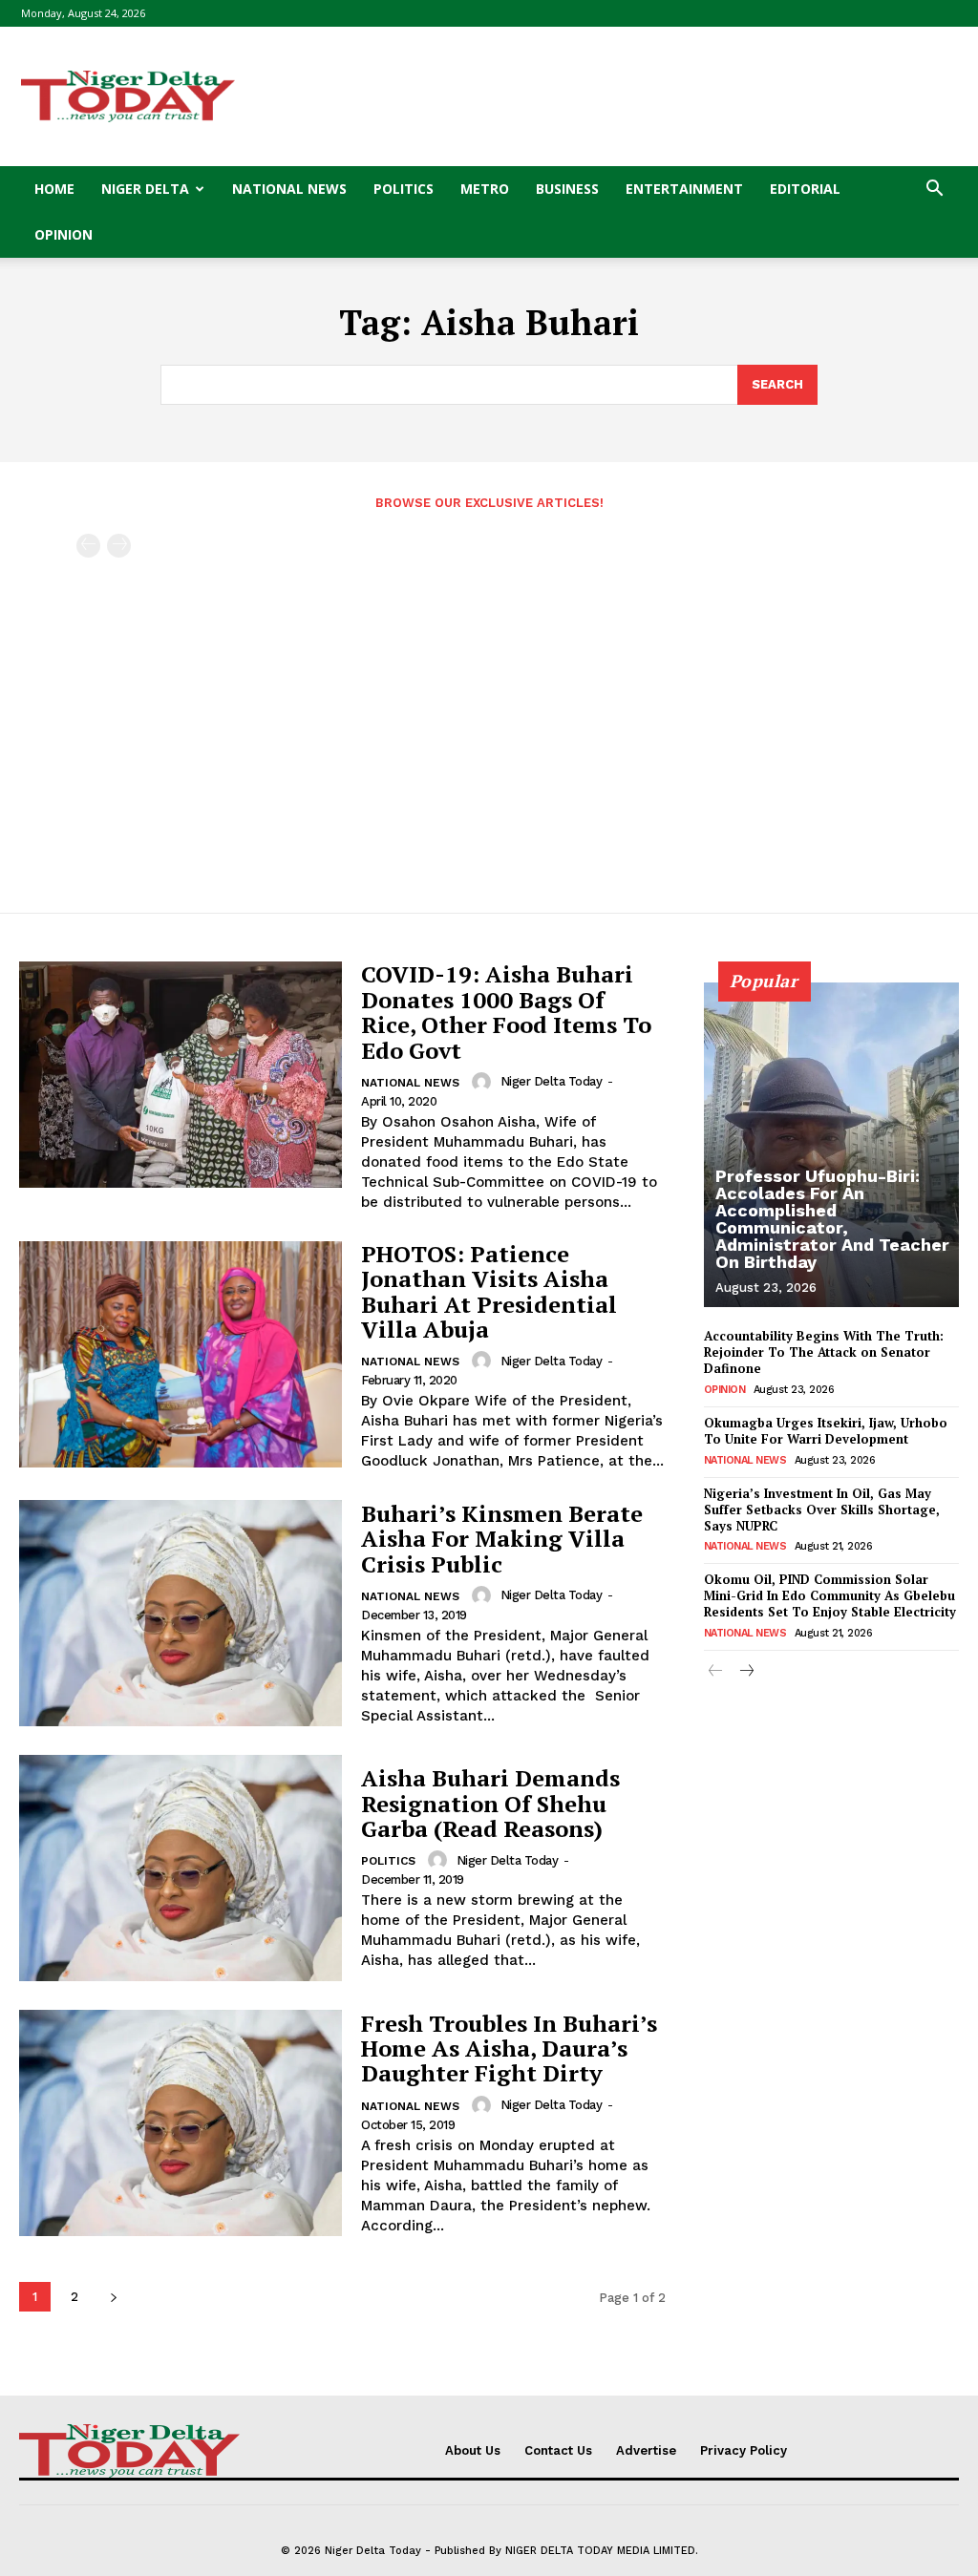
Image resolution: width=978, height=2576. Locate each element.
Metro (485, 189)
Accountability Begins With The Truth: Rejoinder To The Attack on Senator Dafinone (824, 1352)
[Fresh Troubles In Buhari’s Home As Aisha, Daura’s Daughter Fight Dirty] (181, 2123)
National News (289, 189)
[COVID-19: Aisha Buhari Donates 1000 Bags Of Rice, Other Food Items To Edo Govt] (181, 1075)
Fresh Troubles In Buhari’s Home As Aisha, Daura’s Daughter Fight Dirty (509, 2048)
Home (54, 189)
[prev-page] (88, 546)
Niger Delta (145, 189)
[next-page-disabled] (119, 546)
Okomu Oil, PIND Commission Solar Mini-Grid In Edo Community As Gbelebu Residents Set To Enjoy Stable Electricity (830, 1595)
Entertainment (684, 189)
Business (567, 189)
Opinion (64, 234)
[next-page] (113, 2297)
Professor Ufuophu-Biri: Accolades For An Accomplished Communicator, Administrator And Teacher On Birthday (832, 1219)
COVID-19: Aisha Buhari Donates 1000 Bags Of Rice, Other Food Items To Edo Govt (506, 1012)
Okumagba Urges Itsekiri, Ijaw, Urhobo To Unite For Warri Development (826, 1431)
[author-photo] (484, 1082)
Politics (404, 189)
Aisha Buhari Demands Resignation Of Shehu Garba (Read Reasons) (490, 1803)
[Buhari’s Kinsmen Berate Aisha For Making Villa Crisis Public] (181, 1613)
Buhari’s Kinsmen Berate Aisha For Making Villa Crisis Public (502, 1539)
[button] (934, 190)
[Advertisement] (609, 96)
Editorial (805, 189)
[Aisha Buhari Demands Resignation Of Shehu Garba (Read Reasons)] (181, 1868)
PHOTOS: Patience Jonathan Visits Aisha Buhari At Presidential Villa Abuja (489, 1291)
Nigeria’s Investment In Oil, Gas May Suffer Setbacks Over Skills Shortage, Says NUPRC (822, 1510)
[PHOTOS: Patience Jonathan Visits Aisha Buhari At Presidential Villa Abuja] (181, 1354)
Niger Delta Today (552, 1081)
